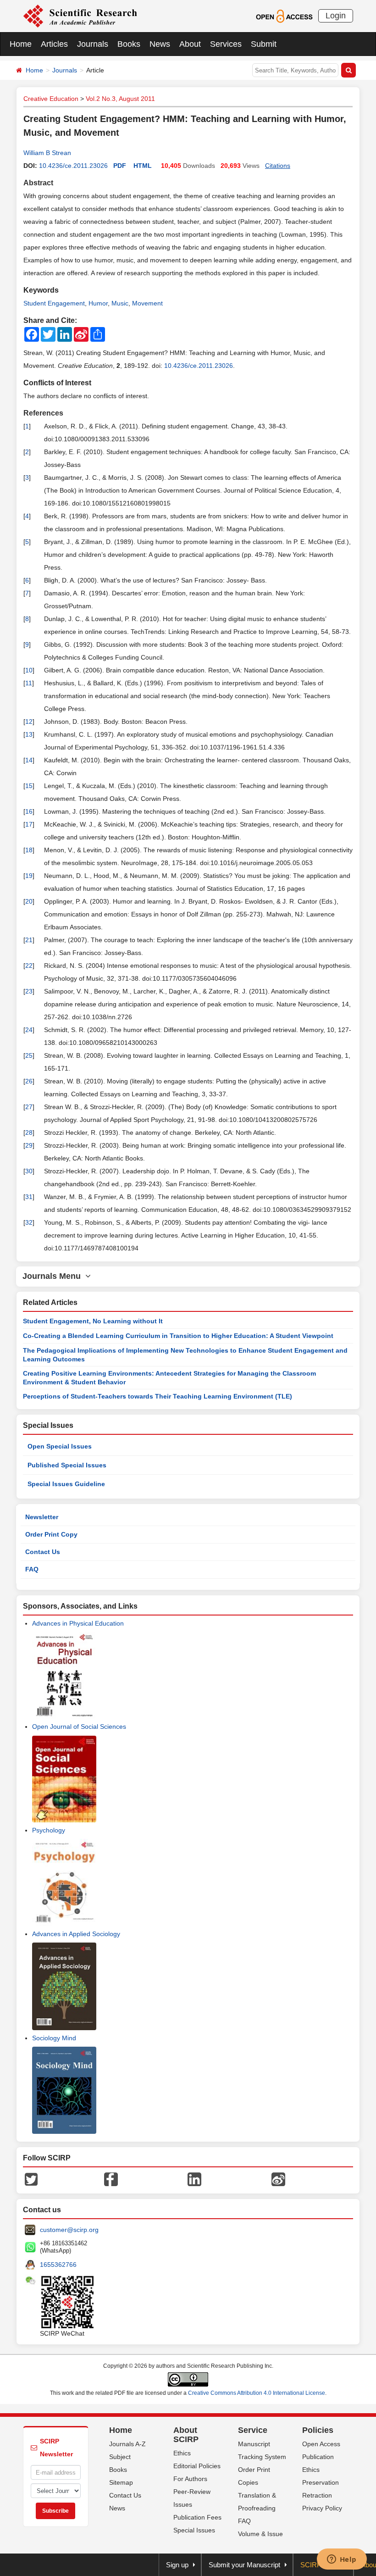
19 (29, 876)
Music (120, 303)
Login (336, 16)
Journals (93, 44)
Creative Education (51, 99)
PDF (120, 166)
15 (29, 786)
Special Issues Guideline (66, 1484)
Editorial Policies (197, 2466)
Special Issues (194, 2530)
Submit (264, 44)
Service (253, 2430)
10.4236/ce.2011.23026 (73, 166)
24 (29, 1030)
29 (29, 1145)
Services (226, 44)
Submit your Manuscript (244, 2565)
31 (29, 1197)
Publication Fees (197, 2517)
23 (29, 991)
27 (29, 1107)
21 (29, 940)
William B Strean (47, 153)
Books (129, 44)
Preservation (321, 2482)
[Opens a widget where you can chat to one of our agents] (342, 2560)
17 (29, 824)
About (190, 44)
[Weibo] (278, 2179)
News (160, 44)
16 (29, 811)
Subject (120, 2457)
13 (29, 734)
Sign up (177, 2565)
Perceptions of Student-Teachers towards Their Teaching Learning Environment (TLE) (158, 1396)
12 (29, 722)
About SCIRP (186, 2435)
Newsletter (42, 1517)
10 (29, 670)
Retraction (317, 2495)
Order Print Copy (51, 1534)
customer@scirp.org (69, 2230)
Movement (147, 303)
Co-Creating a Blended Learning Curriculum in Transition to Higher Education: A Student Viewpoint (178, 1336)
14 (29, 760)
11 (29, 683)
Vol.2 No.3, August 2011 (120, 99)
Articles (54, 44)
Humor (98, 303)
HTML (143, 166)
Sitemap (121, 2482)
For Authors (190, 2479)
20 (29, 901)
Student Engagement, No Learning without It (93, 1321)
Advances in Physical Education (78, 1623)
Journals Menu (54, 1276)
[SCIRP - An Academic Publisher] (80, 16)
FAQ (32, 1569)
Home (21, 44)
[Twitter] (31, 2179)
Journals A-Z (127, 2444)
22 (29, 966)
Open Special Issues (60, 1446)
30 (29, 1171)
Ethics (182, 2453)
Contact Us (43, 1552)
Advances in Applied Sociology (76, 1934)
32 (29, 1222)
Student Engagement (54, 303)
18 (29, 850)
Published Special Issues (67, 1465)
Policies (318, 2430)
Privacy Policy (322, 2508)
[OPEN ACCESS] (284, 16)
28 (29, 1133)
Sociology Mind (54, 2038)
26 (29, 1081)
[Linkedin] (194, 2179)
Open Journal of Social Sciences (79, 1727)
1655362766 (58, 2265)
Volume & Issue (260, 2534)
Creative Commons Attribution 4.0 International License (257, 2393)
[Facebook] (111, 2179)
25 (29, 1055)
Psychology (49, 1830)
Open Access (321, 2444)
